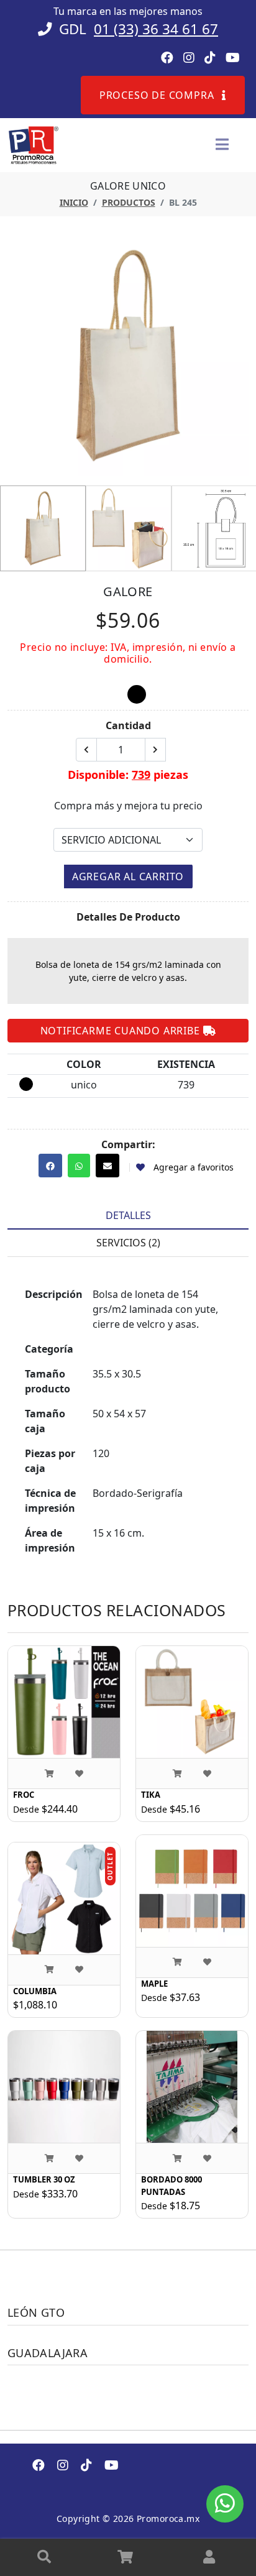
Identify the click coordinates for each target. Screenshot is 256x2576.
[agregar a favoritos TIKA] (207, 1773)
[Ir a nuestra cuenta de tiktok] (210, 58)
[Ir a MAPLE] (192, 1891)
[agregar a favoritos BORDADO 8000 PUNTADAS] (207, 2158)
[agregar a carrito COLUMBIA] (49, 1970)
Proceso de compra (158, 95)
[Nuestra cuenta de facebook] (39, 2466)
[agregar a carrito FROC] (49, 1773)
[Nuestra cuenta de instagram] (63, 2466)
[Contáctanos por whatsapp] (225, 2503)
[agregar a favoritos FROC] (79, 1773)
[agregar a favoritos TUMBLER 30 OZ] (79, 2158)
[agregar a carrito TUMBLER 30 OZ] (49, 2158)
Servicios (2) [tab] (128, 1243)
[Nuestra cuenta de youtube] (112, 2466)
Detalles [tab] (128, 1215)
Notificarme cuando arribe (122, 1031)
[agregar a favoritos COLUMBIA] (79, 1970)
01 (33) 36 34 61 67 (156, 29)
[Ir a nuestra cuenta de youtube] (233, 58)
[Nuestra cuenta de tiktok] (86, 2466)
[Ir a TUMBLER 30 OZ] (64, 2087)
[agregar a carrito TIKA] (177, 1773)
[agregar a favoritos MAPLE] (207, 1962)
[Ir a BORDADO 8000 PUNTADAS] (192, 2087)
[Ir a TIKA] (192, 1702)
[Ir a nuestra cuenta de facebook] (167, 58)
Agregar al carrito (128, 876)
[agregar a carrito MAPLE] (177, 1962)
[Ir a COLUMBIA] (64, 1898)
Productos (129, 202)
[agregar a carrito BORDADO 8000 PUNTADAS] (177, 2158)
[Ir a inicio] (33, 144)
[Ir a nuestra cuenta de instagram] (189, 58)
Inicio (74, 202)
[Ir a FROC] (64, 1702)
